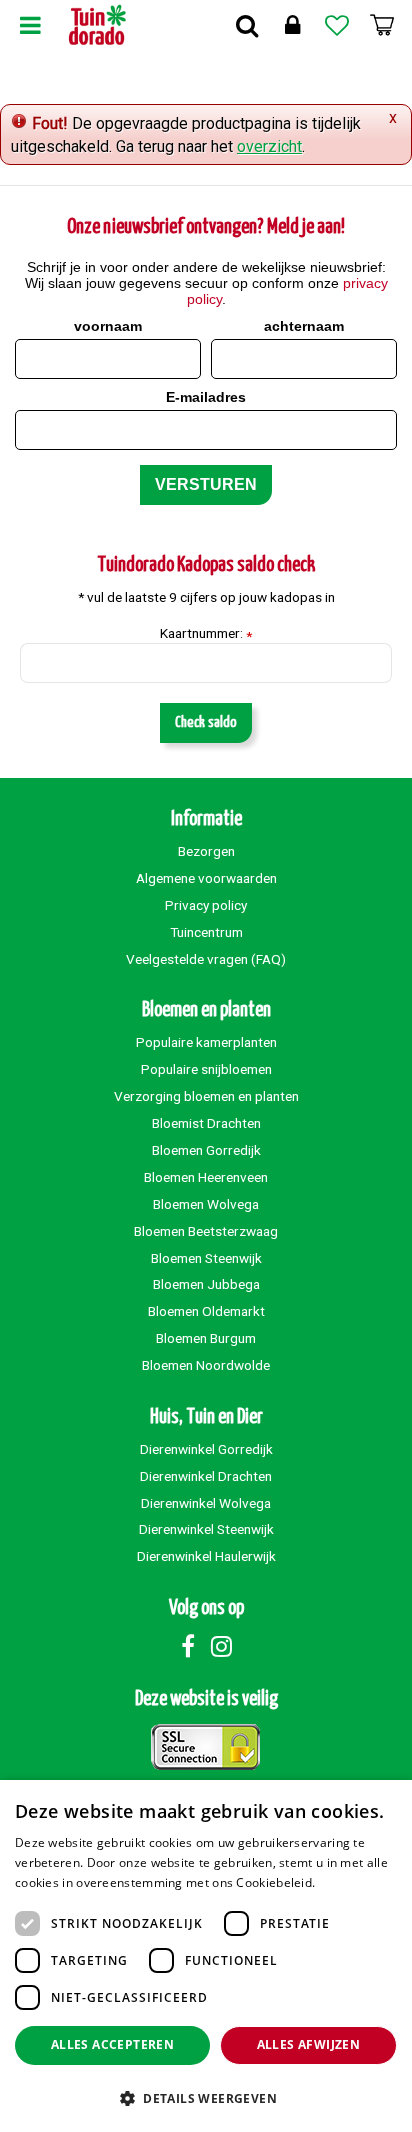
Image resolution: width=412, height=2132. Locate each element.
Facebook (188, 1646)
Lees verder (353, 1882)
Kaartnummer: (206, 634)
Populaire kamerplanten (206, 1042)
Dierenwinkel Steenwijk (206, 1529)
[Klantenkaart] (292, 25)
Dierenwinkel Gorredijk (206, 1449)
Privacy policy (206, 905)
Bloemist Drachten (206, 1123)
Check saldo (206, 722)
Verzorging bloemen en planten (206, 1096)
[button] (206, 2097)
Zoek (247, 25)
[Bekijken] (382, 25)
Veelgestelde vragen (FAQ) (206, 959)
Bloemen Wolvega (206, 1204)
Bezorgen (206, 851)
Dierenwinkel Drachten (206, 1476)
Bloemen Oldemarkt (206, 1311)
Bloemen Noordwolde (206, 1365)
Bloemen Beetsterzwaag (206, 1231)
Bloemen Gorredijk (206, 1150)
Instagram (221, 1646)
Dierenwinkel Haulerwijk (206, 1556)
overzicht (269, 146)
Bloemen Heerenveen (206, 1177)
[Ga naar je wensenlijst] (337, 25)
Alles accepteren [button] (112, 2044)
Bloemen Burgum (206, 1338)
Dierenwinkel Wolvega (206, 1503)
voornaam (108, 326)
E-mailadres (206, 397)
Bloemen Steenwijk (206, 1258)
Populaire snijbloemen (206, 1069)
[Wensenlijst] (337, 25)
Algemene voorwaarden (206, 878)
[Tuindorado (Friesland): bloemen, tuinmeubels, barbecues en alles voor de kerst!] (97, 25)
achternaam (304, 326)
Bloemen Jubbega (206, 1284)
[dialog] (206, 1956)
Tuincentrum (206, 932)
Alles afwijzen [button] (309, 2044)
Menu (30, 25)
